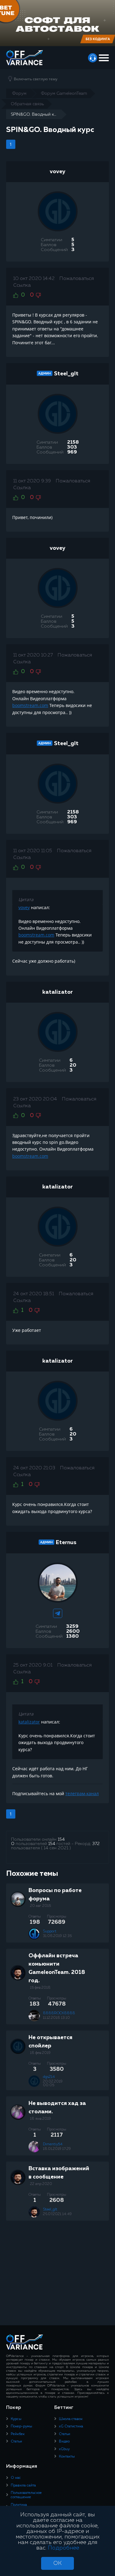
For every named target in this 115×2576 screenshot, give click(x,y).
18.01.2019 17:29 (57, 2149)
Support (50, 1931)
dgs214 (49, 2077)
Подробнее (63, 2548)
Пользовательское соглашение (26, 2495)
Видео (64, 2442)
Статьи (16, 2442)
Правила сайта (23, 2486)
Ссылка (22, 286)
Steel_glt (66, 374)
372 (96, 1844)
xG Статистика (71, 2426)
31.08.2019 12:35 (57, 1936)
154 (61, 1839)
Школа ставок (71, 2419)
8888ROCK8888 (59, 2013)
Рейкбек (18, 2434)
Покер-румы (21, 2426)
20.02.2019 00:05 (53, 2083)
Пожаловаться (77, 279)
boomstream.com (30, 705)
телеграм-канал (82, 1793)
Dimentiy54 (53, 2144)
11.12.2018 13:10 (56, 2018)
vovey (57, 172)
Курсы (16, 2419)
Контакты (67, 2457)
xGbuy (64, 2449)
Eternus (66, 1543)
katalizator (57, 992)
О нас (16, 2478)
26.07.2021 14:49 (57, 2214)
